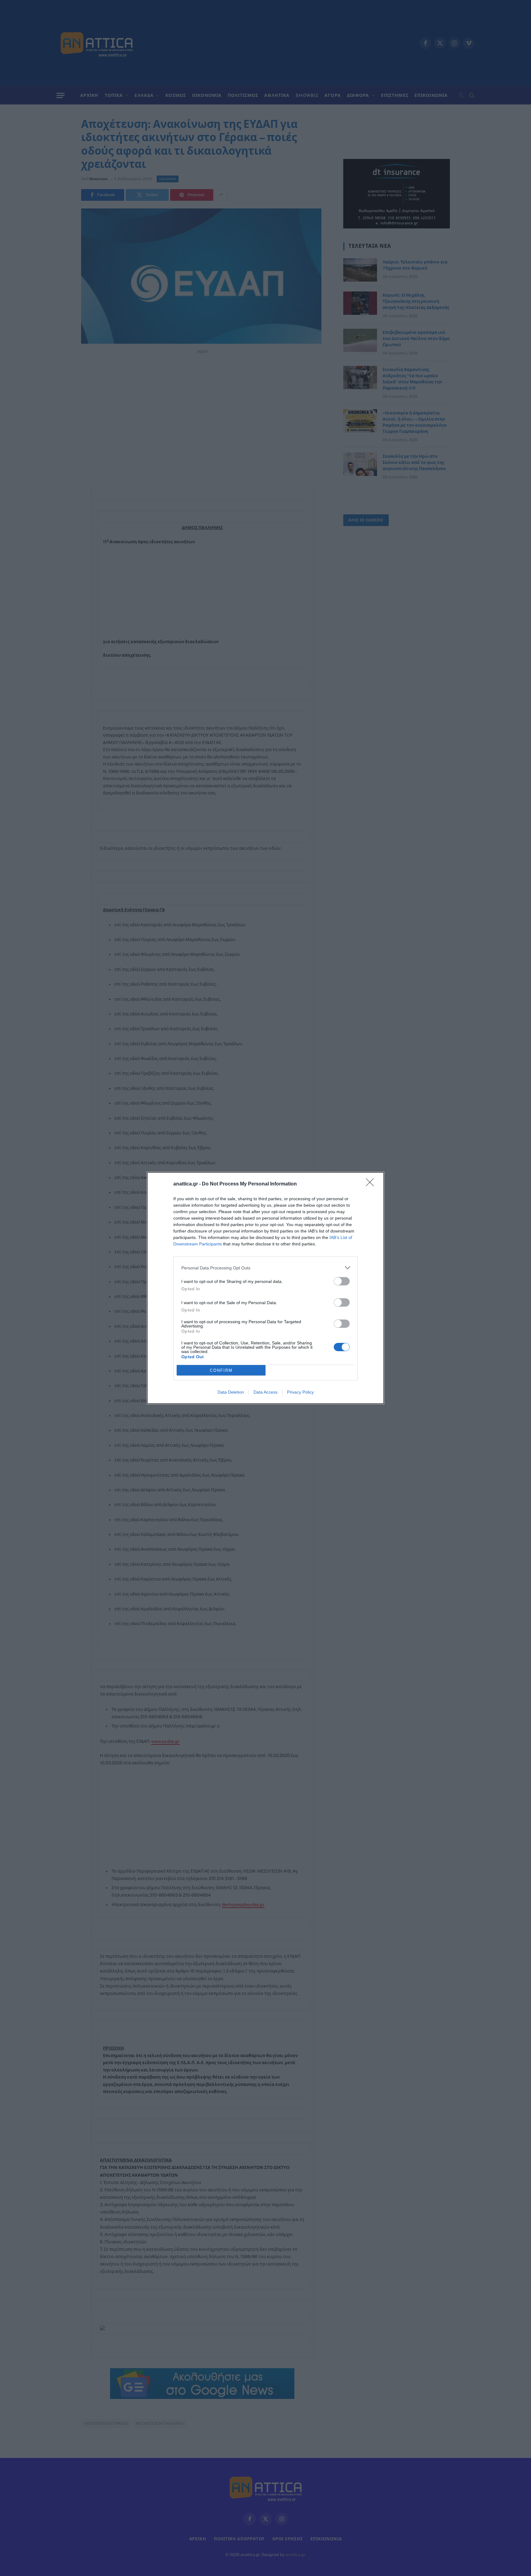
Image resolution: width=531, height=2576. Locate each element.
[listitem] (265, 1268)
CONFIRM (221, 1370)
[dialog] (265, 1288)
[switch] (342, 1281)
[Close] (372, 1184)
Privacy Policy (300, 1392)
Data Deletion (231, 1392)
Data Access (265, 1392)
